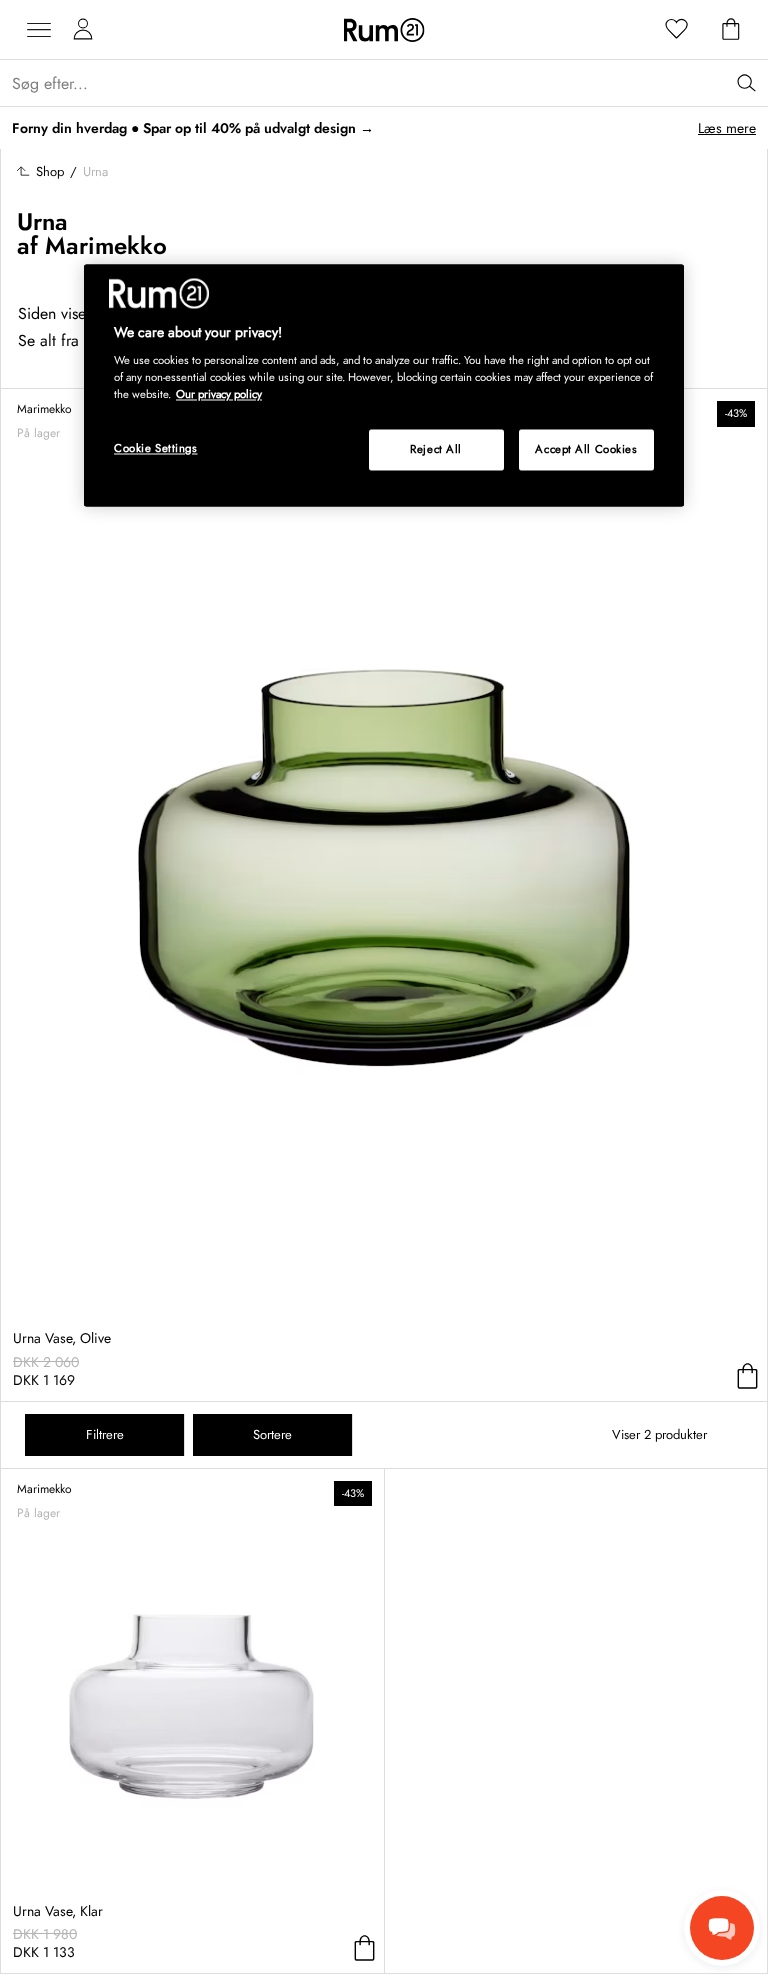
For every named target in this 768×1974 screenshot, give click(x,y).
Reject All (436, 449)
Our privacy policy (219, 395)
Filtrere (105, 1434)
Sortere (272, 1434)
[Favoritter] (677, 30)
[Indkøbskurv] (731, 30)
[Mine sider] (83, 30)
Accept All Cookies (586, 449)
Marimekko (106, 245)
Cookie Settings (156, 448)
